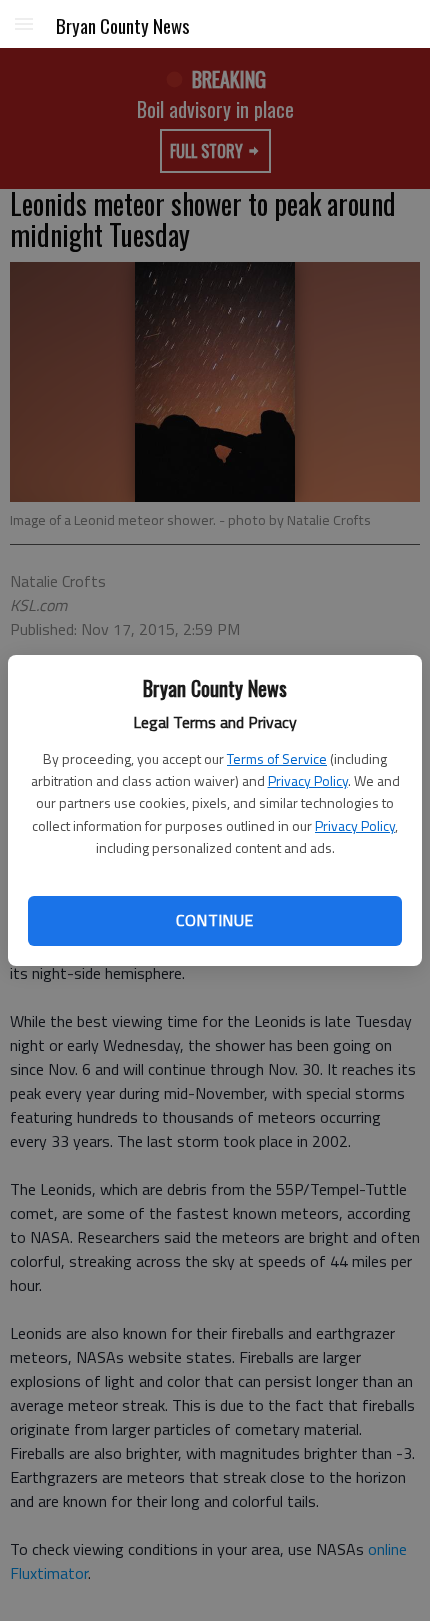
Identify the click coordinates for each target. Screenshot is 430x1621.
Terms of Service (277, 758)
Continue (214, 920)
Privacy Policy (308, 780)
